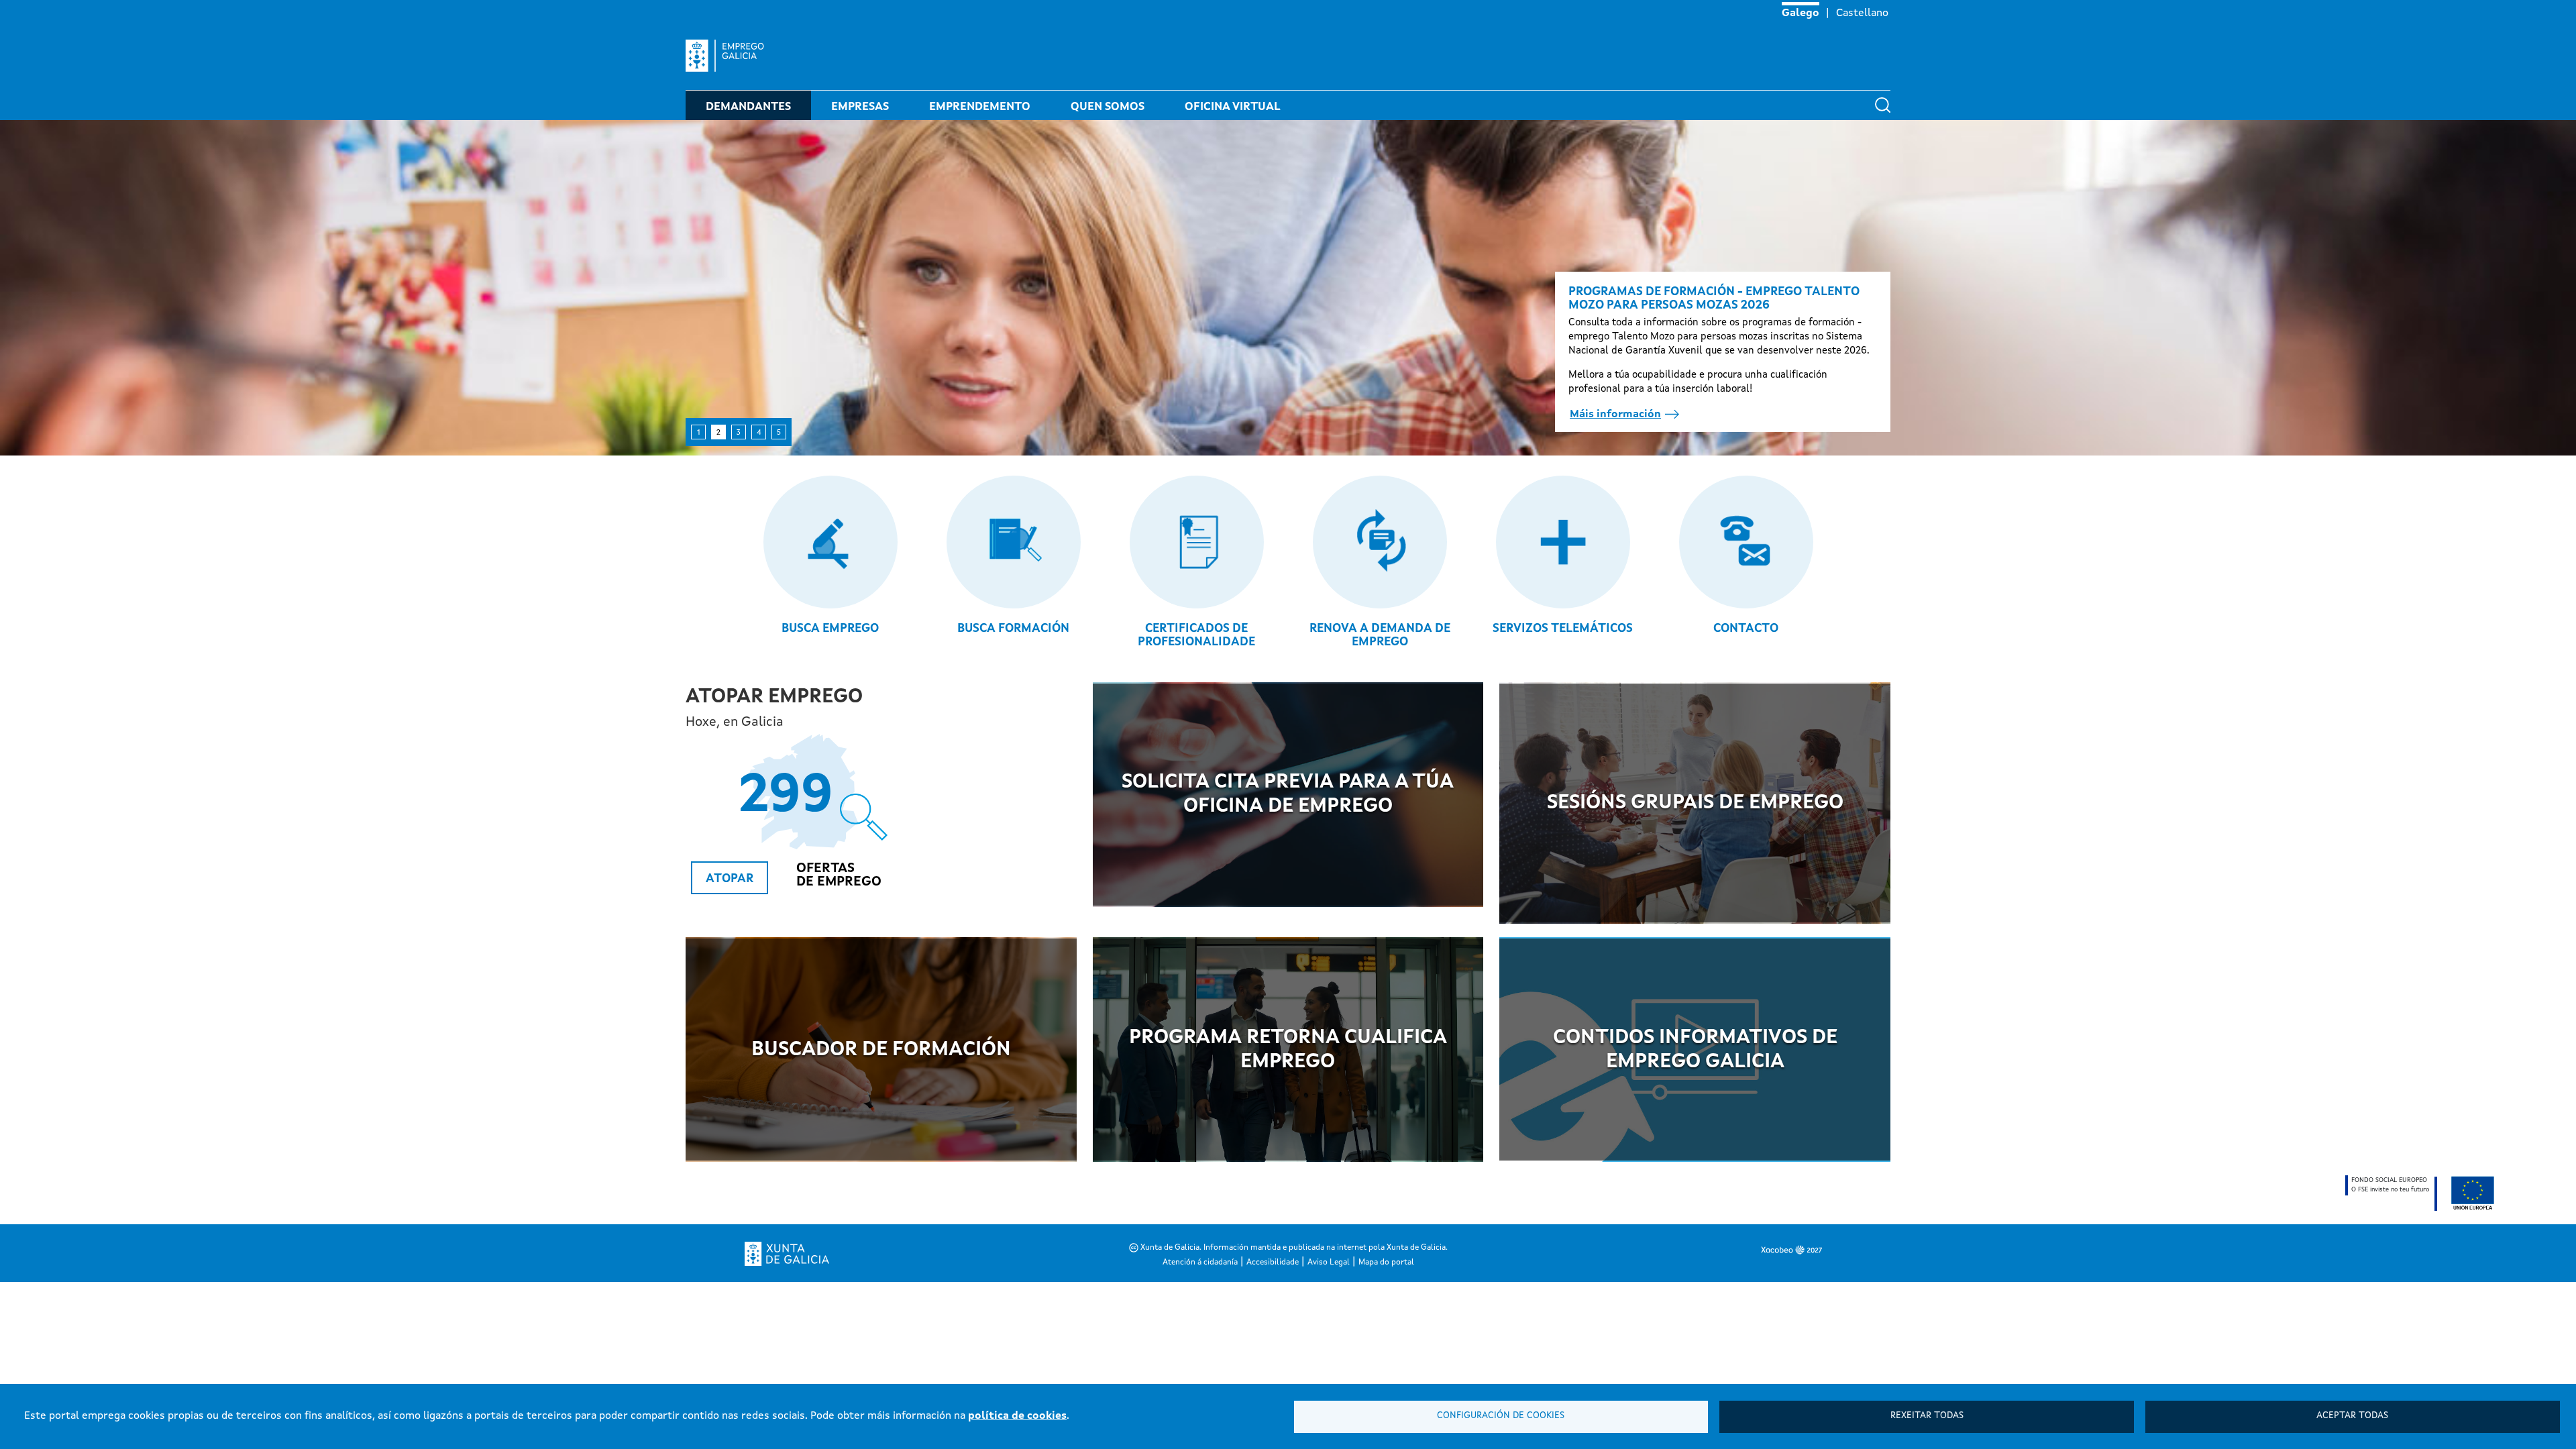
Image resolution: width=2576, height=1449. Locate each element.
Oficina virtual (1233, 107)
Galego (1801, 13)
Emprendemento (980, 107)
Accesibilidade (1273, 1263)
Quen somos (1108, 107)
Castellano (1862, 13)
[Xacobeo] (1696, 1250)
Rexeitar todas (1927, 1416)
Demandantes (748, 107)
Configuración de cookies (1501, 1416)
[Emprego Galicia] (730, 56)
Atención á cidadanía (1200, 1263)
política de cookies (1017, 1416)
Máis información (1615, 415)
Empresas (860, 107)
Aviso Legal (1329, 1263)
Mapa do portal (1386, 1263)
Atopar (730, 879)
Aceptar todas (2352, 1416)
